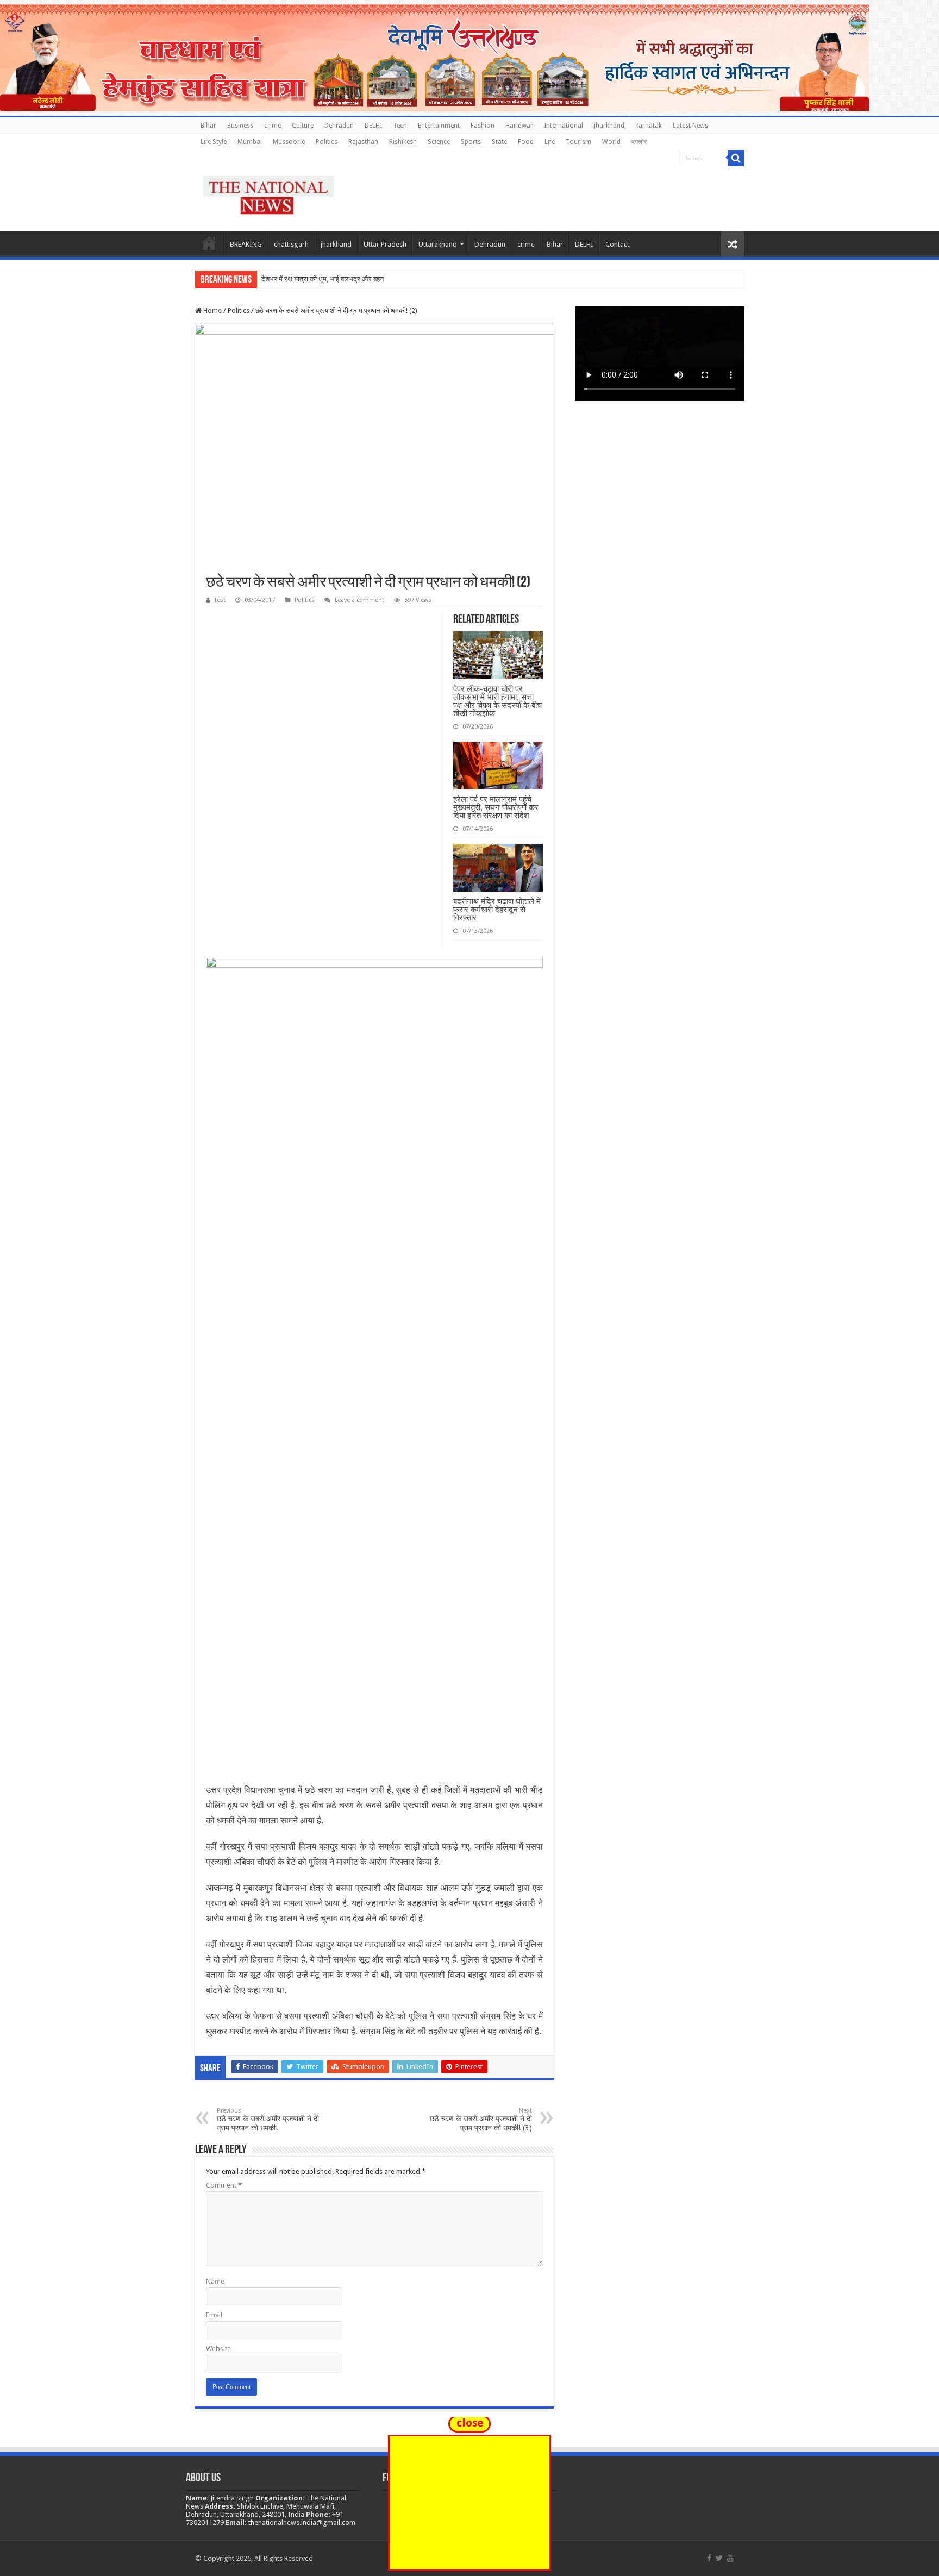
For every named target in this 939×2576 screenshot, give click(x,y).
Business (240, 126)
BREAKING (246, 244)
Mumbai (250, 142)
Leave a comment (359, 600)
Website (218, 2349)
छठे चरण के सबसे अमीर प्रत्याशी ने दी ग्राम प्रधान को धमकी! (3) (481, 2120)
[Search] (736, 158)
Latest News (690, 126)
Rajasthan (363, 142)
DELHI (373, 126)
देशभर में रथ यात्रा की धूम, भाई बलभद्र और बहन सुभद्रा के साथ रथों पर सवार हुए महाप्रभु (374, 279)
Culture (303, 126)
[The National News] (268, 193)
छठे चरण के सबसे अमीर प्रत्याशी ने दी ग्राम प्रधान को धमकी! (268, 2120)
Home (209, 243)
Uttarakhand (438, 244)
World (611, 142)
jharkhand (609, 126)
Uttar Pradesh (385, 244)
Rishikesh (403, 142)
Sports (471, 142)
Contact (617, 244)
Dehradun (339, 126)
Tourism (578, 142)
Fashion (483, 126)
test (220, 600)
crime (273, 126)
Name (215, 2281)
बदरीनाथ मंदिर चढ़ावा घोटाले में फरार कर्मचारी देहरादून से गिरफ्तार (497, 909)
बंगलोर (639, 142)
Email (214, 2315)
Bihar (208, 126)
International (564, 126)
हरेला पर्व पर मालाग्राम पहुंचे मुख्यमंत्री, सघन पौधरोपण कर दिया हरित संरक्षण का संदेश (496, 807)
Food (526, 142)
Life (550, 142)
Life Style (214, 142)
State (499, 142)
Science (439, 142)
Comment (224, 2185)
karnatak (649, 126)
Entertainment (439, 126)
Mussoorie (289, 142)
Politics (327, 142)
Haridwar (519, 126)
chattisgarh (291, 244)
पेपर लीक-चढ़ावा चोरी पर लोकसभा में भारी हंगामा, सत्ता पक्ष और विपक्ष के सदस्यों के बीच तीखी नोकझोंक (497, 701)
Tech (400, 126)
